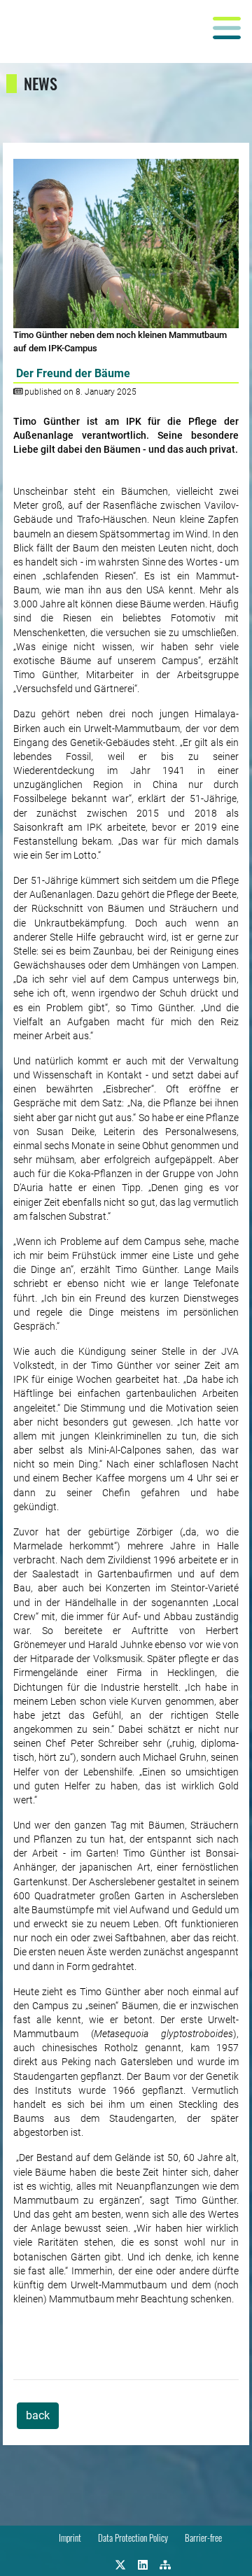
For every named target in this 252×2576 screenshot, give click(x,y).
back (38, 2415)
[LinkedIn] (143, 2563)
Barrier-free (203, 2538)
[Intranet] (165, 2563)
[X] (120, 2563)
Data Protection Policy (133, 2538)
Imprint (70, 2538)
